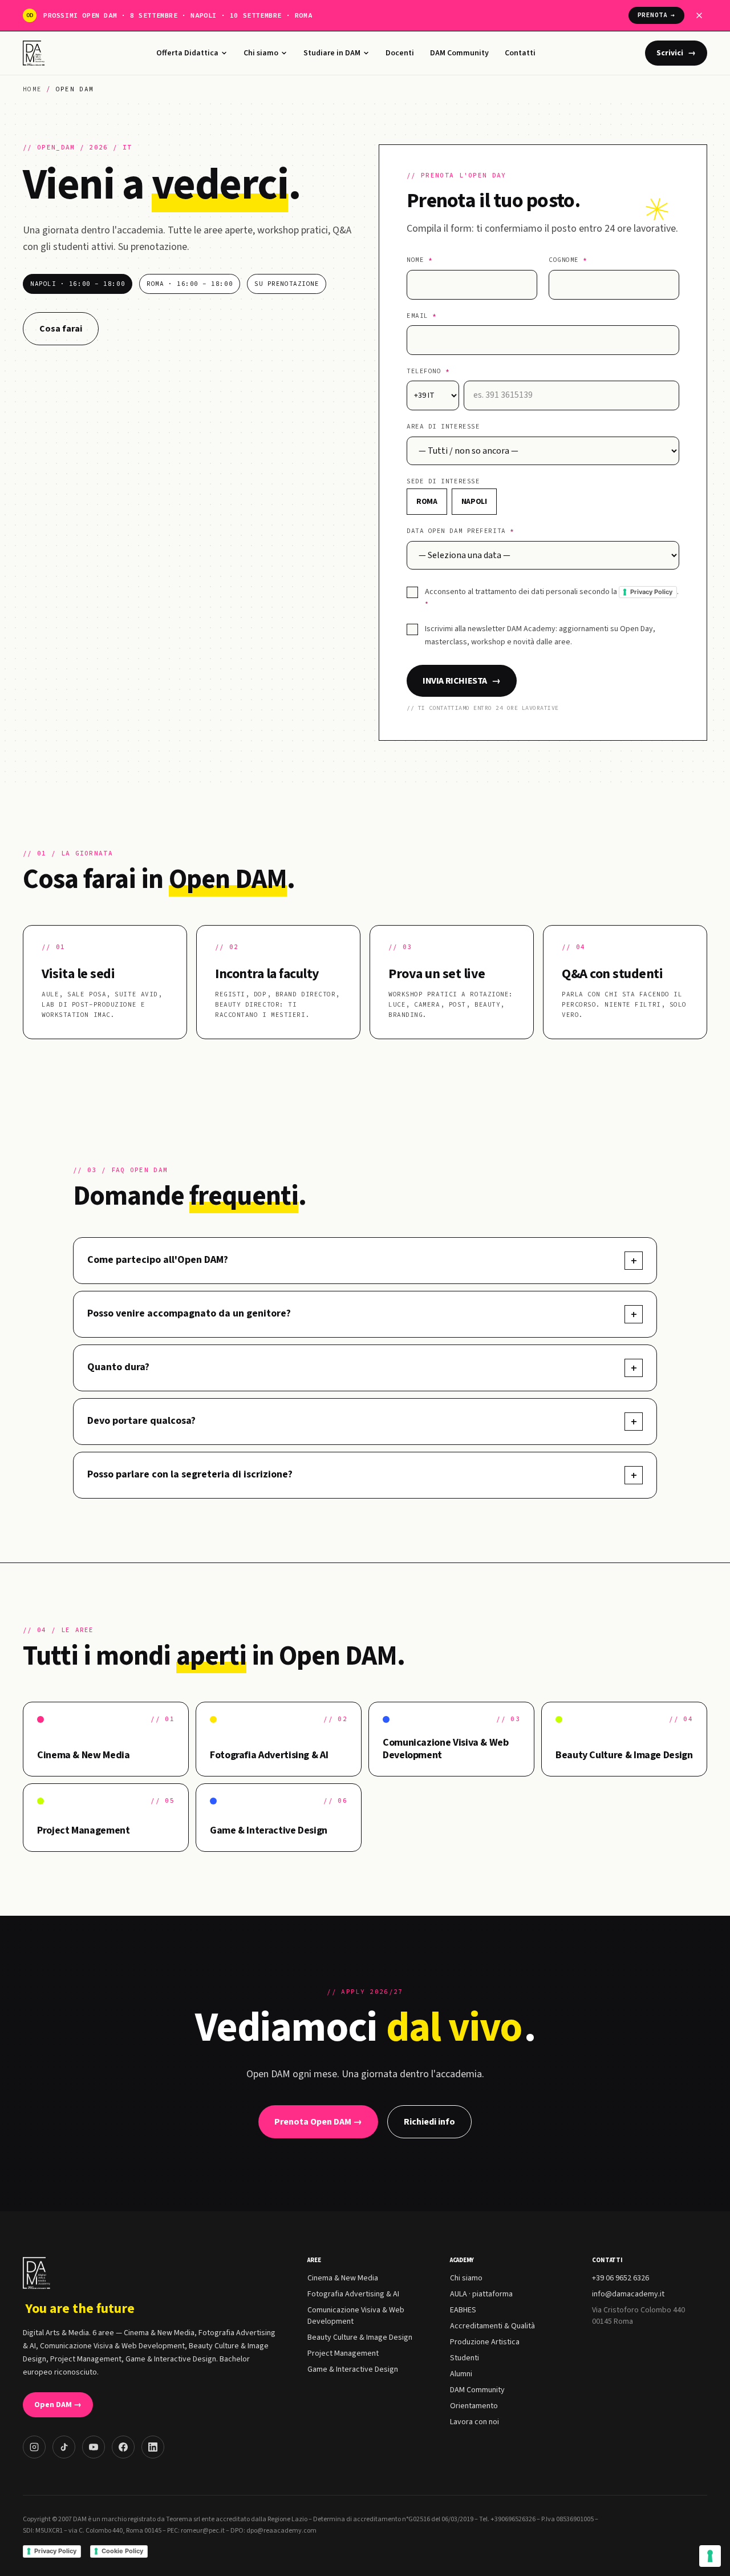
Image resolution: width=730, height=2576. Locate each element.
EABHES (463, 2310)
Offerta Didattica (187, 53)
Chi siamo (261, 53)
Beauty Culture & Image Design (360, 2337)
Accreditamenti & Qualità (492, 2326)
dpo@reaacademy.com (281, 2531)
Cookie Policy (122, 2551)
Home (32, 89)
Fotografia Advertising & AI (353, 2294)
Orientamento (474, 2406)
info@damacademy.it (628, 2294)
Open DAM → (58, 2405)
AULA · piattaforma (481, 2294)
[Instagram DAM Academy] (34, 2447)
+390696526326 (513, 2519)
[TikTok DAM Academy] (64, 2447)
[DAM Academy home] (35, 53)
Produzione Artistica (485, 2342)
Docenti (400, 53)
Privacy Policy (651, 592)
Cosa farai (61, 329)
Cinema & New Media (343, 2278)
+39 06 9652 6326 (620, 2278)
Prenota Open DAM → (318, 2122)
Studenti (465, 2358)
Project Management (343, 2353)
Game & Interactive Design (353, 2369)
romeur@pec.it (203, 2531)
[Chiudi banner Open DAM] (699, 15)
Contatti (520, 53)
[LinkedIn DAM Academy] (153, 2447)
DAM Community (459, 53)
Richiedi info (429, 2122)
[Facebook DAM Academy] (123, 2447)
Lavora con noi (474, 2422)
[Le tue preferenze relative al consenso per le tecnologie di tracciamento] (710, 2556)
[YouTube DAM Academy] (94, 2447)
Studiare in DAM (332, 53)
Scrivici (676, 53)
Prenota (656, 15)
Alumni (461, 2374)
